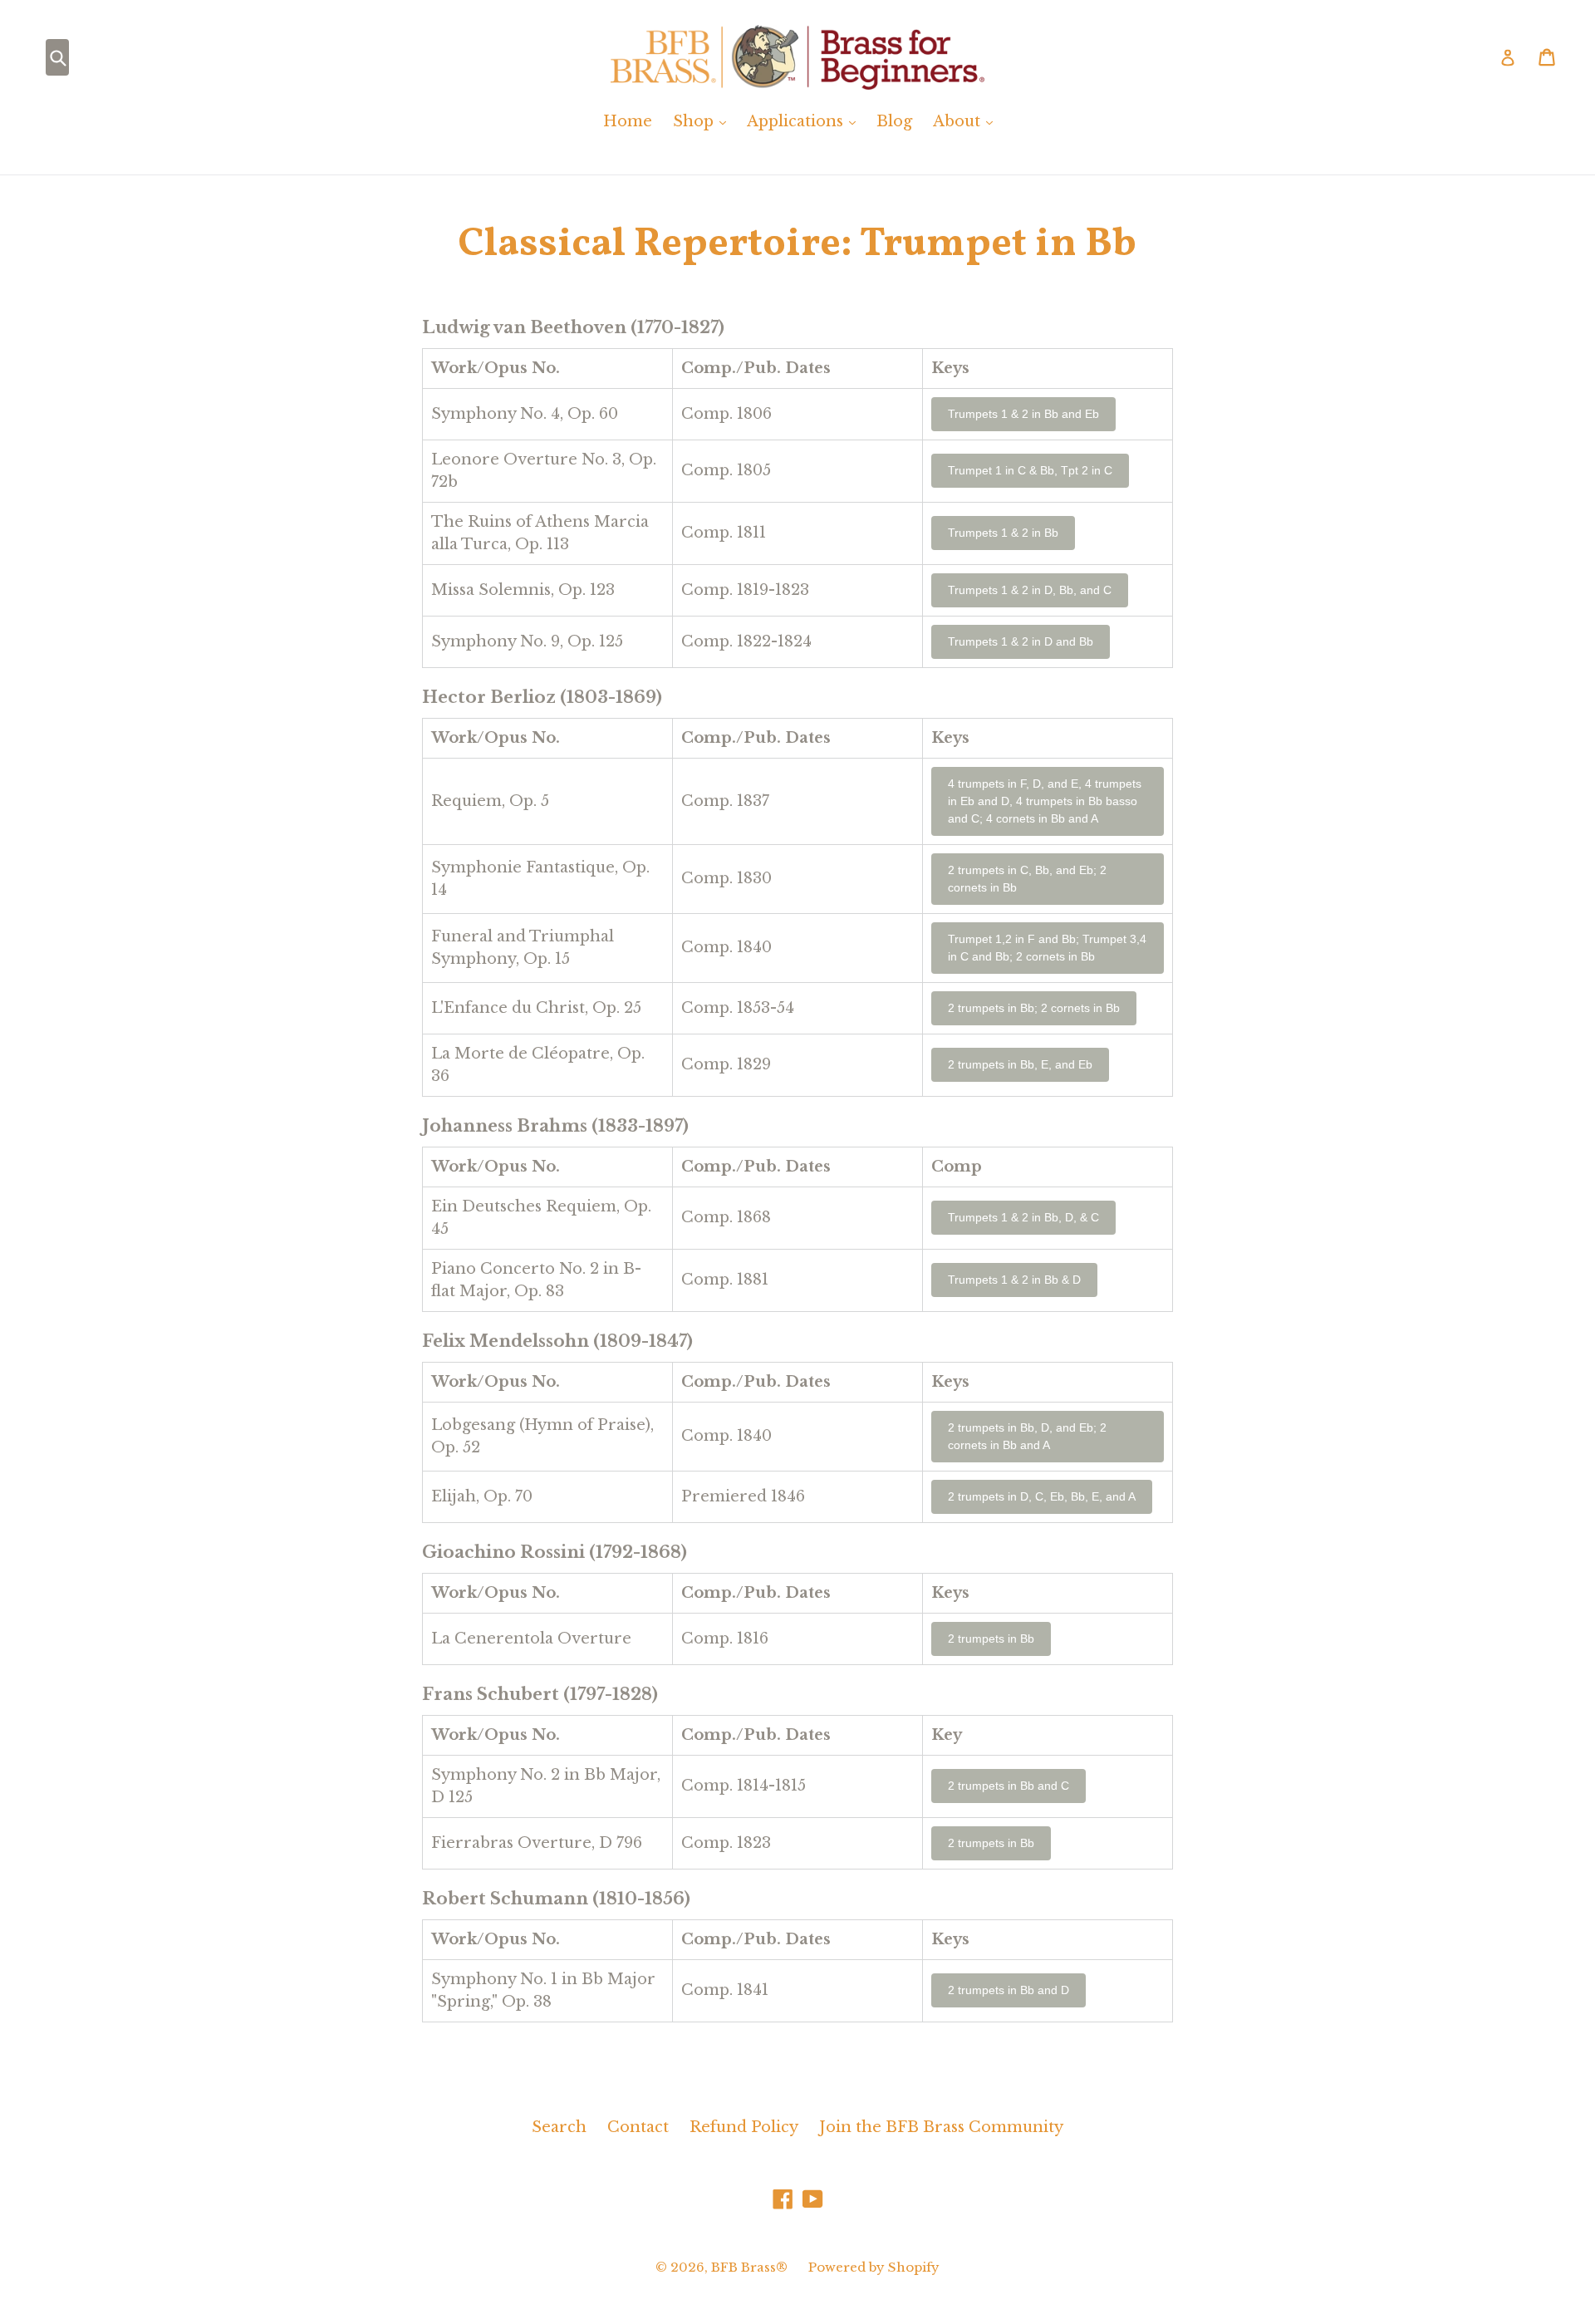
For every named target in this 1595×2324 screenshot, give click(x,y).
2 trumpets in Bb (991, 1639)
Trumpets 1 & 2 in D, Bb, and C (1030, 590)
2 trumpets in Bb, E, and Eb (1020, 1064)
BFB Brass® (749, 2267)
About (967, 121)
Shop (704, 121)
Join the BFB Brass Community (941, 2127)
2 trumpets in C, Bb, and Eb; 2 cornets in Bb (1027, 879)
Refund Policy (744, 2127)
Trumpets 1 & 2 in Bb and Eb (1023, 414)
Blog (894, 121)
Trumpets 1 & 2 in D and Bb (1021, 641)
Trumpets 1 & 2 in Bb (1003, 533)
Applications (805, 121)
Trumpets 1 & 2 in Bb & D (1014, 1280)
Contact (638, 2127)
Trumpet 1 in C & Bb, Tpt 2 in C (1030, 470)
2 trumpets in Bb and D (1009, 1990)
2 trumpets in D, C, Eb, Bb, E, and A (1042, 1496)
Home (628, 121)
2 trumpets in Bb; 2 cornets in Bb (1034, 1008)
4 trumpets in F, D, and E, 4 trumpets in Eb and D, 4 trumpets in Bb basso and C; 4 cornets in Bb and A (1045, 801)
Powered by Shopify (874, 2267)
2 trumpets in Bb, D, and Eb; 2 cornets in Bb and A (1027, 1436)
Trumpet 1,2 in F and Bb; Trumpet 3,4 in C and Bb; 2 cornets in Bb (1047, 948)
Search (559, 2127)
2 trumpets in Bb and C (1009, 1786)
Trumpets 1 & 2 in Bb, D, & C (1023, 1217)
